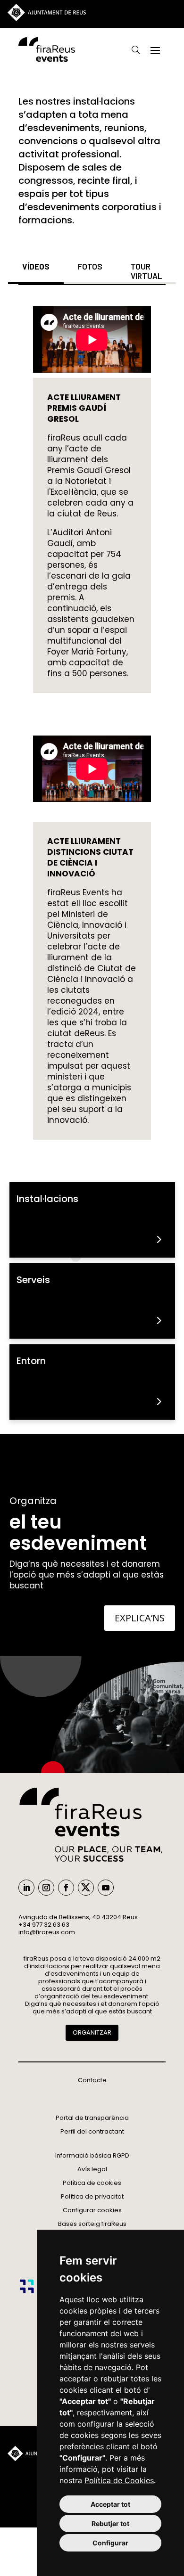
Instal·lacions (47, 1199)
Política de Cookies (119, 2480)
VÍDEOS (36, 266)
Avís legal (92, 2169)
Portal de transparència (92, 2118)
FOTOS (90, 266)
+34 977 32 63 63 (44, 1925)
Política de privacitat (92, 2196)
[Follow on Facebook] (66, 1888)
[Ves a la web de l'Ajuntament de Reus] (47, 19)
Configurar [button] (110, 2543)
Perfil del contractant (92, 2131)
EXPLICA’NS (140, 1618)
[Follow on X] (86, 1888)
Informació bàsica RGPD (92, 2155)
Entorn (31, 1361)
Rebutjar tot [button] (110, 2523)
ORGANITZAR (92, 2032)
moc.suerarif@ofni (47, 1932)
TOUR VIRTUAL (146, 271)
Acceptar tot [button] (110, 2504)
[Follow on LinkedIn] (26, 1888)
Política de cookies (92, 2183)
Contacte (92, 2080)
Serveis (33, 1280)
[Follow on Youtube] (106, 1888)
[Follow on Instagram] (46, 1888)
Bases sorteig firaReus (92, 2224)
